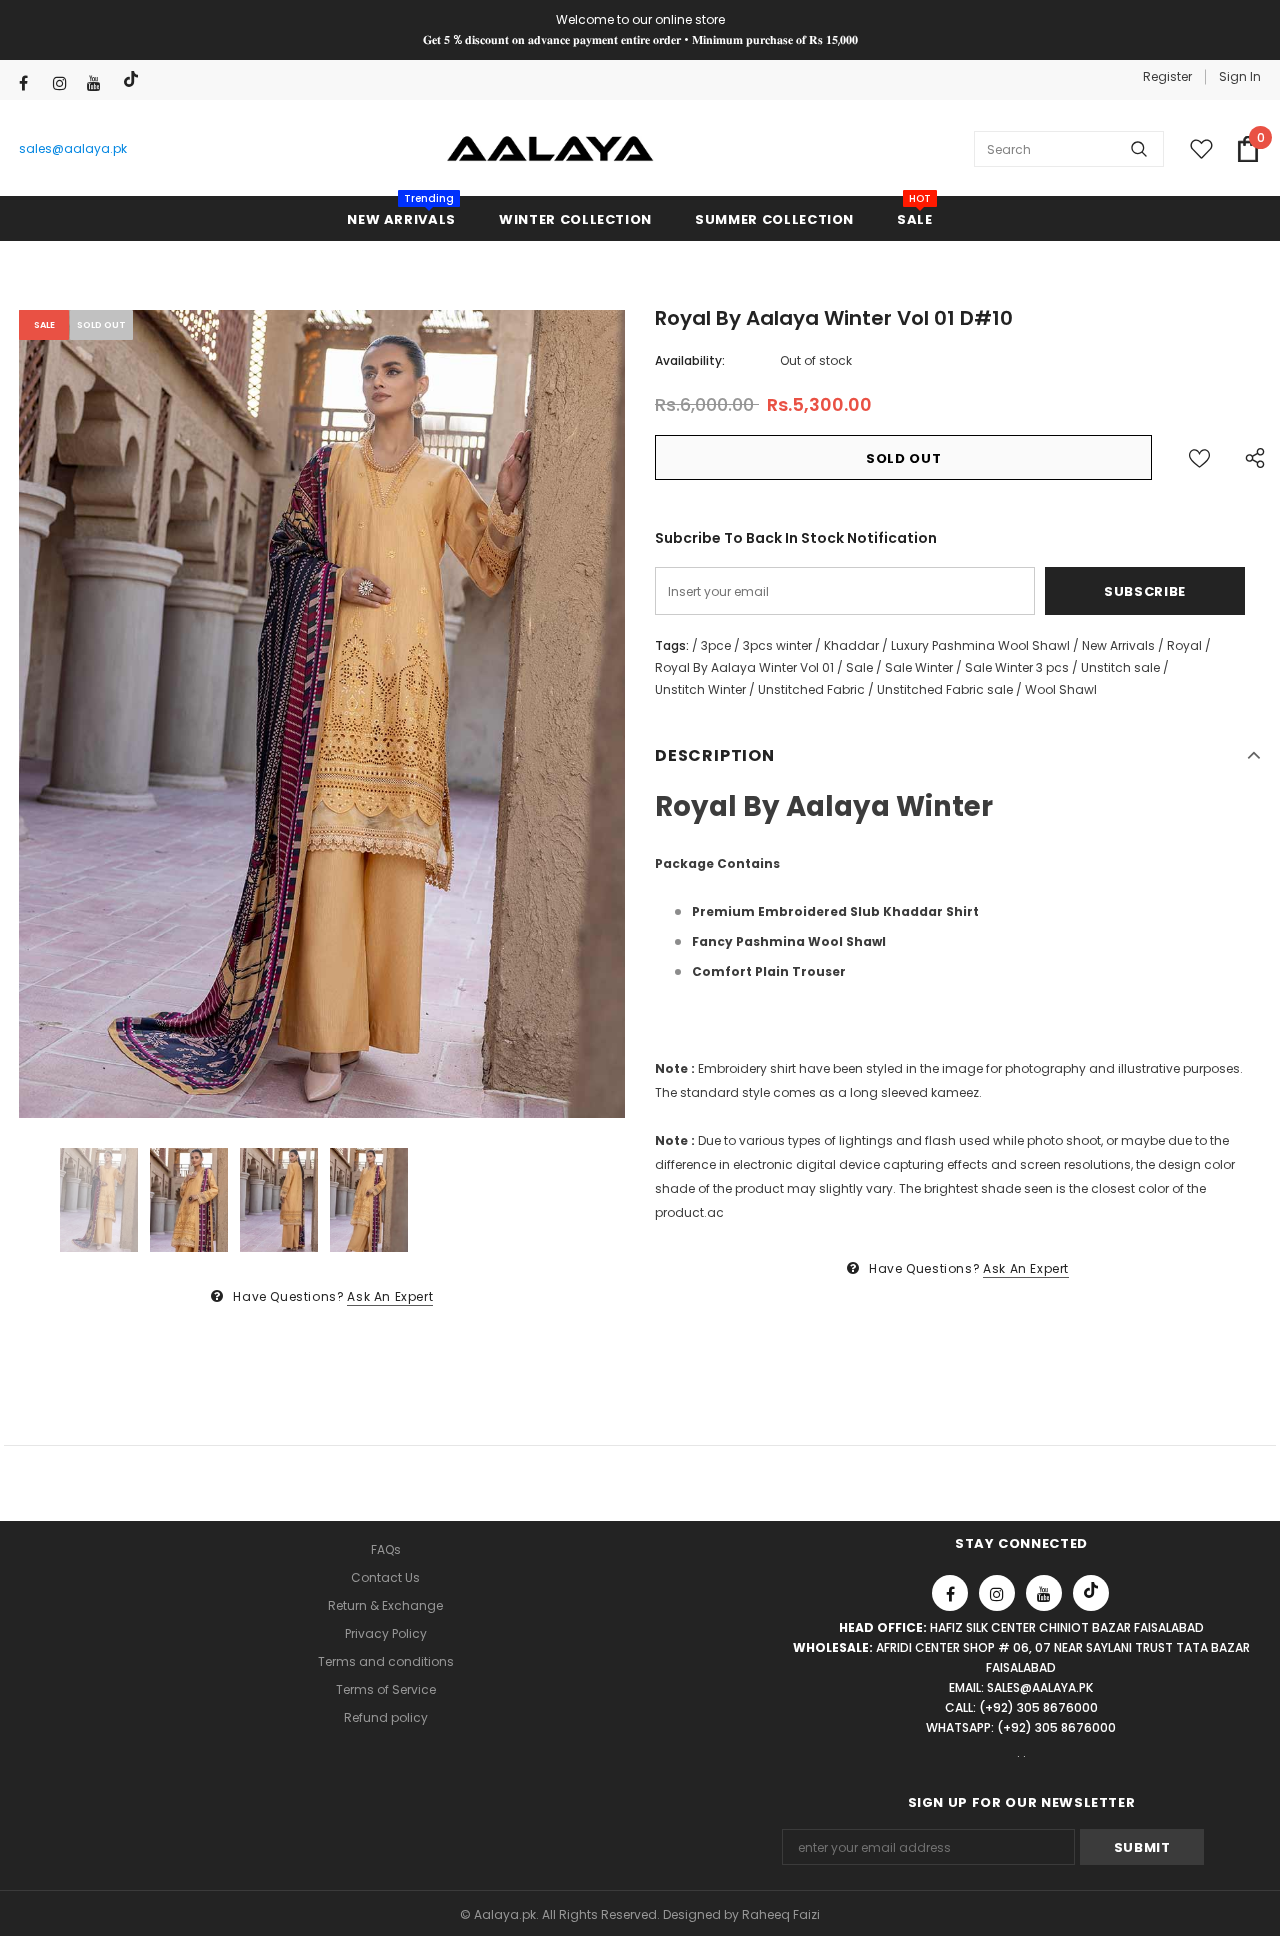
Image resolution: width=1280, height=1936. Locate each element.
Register (1167, 76)
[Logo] (550, 149)
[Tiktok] (133, 79)
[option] (322, 714)
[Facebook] (31, 83)
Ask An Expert (390, 1296)
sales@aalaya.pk (73, 148)
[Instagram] (65, 83)
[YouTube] (99, 83)
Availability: (690, 360)
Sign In (1240, 76)
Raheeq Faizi (781, 1914)
